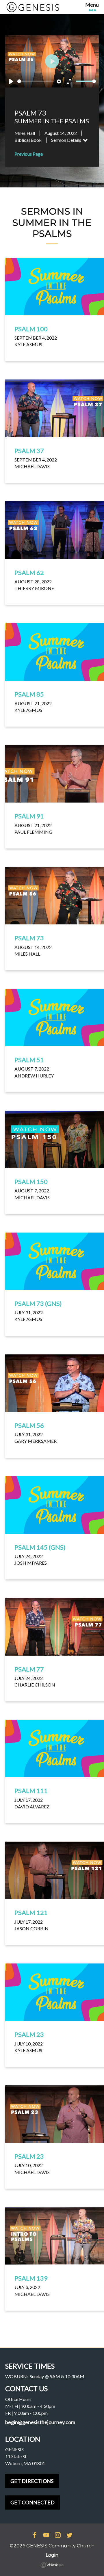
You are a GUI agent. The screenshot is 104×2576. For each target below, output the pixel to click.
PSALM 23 (29, 2034)
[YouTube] (46, 2536)
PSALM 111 (31, 1791)
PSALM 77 (29, 1669)
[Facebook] (35, 2536)
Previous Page (29, 154)
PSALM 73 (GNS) (38, 1303)
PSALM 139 (31, 2278)
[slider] (36, 81)
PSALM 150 (31, 1182)
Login (52, 2555)
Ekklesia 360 (52, 2565)
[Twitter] (69, 2536)
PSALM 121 (31, 1913)
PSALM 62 (29, 573)
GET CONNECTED (32, 2502)
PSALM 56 (29, 1425)
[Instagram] (58, 2536)
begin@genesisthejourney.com (40, 2422)
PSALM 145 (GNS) (40, 1547)
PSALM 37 (29, 451)
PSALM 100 (31, 329)
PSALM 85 (29, 694)
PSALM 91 (29, 816)
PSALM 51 (29, 1060)
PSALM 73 (29, 938)
